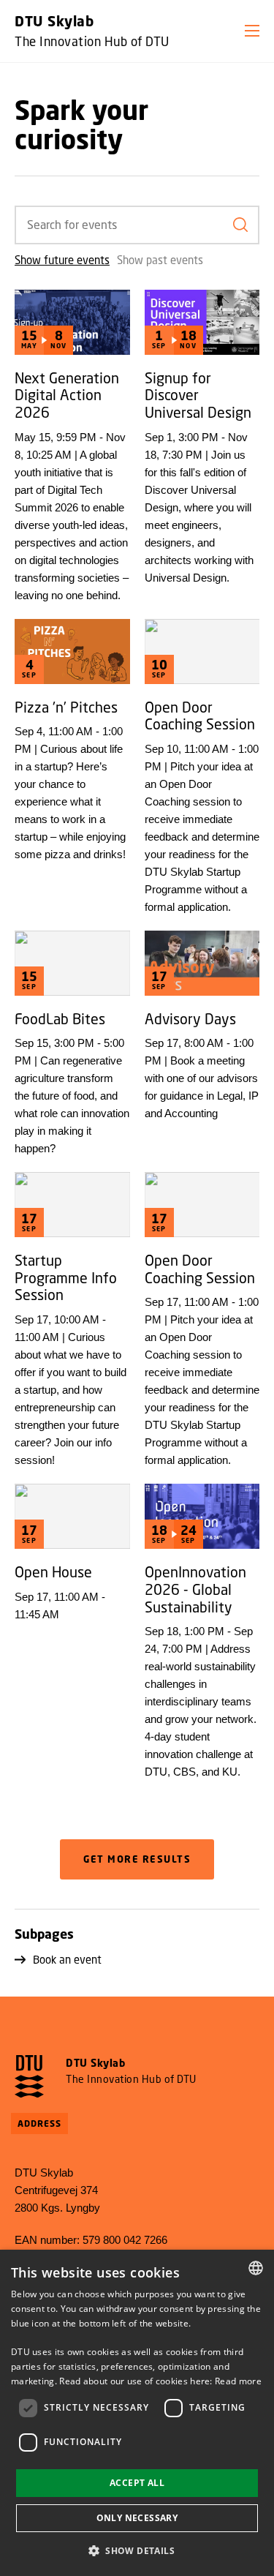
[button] (252, 31)
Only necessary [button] (137, 2518)
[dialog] (137, 2413)
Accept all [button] (137, 2483)
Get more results (137, 1859)
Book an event (67, 1959)
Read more (238, 2381)
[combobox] (256, 2268)
